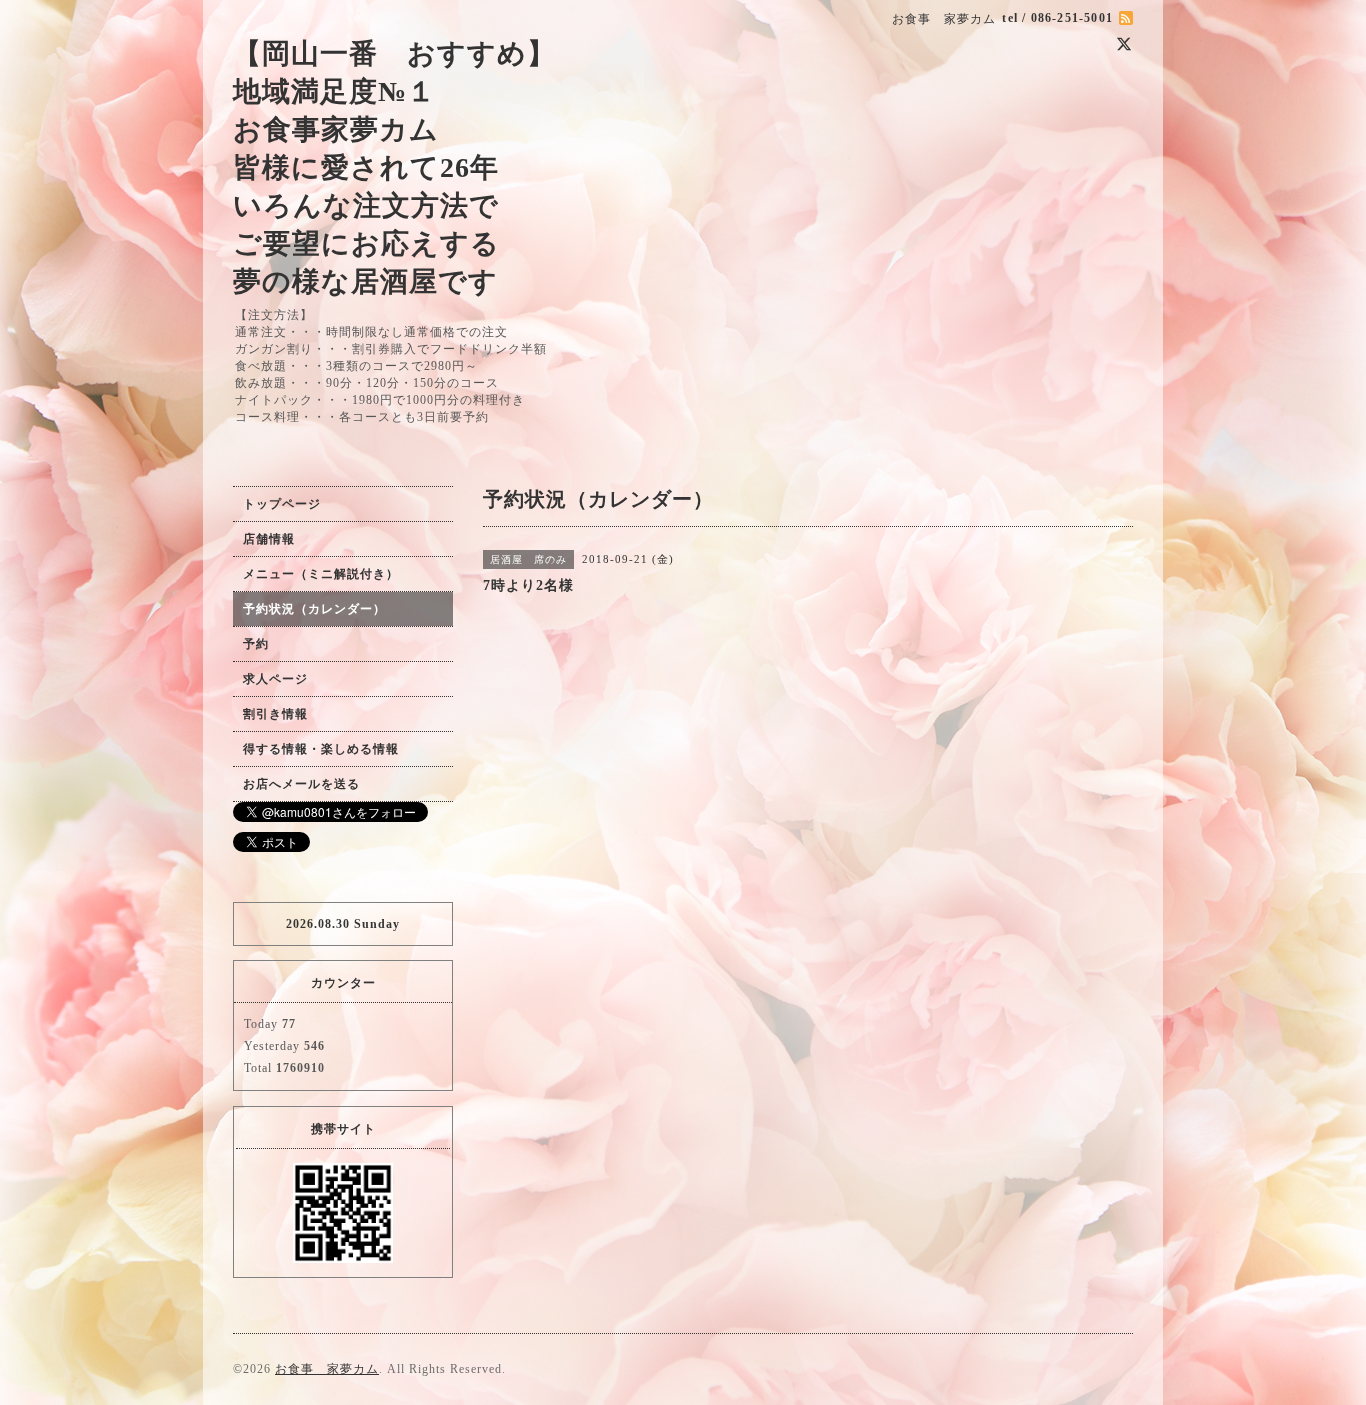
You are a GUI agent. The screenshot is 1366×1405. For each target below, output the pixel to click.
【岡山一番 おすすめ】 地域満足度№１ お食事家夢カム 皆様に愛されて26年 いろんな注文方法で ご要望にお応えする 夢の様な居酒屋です (394, 167)
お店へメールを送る (301, 784)
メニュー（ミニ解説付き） (321, 574)
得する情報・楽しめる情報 (321, 749)
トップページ (282, 504)
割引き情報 (275, 714)
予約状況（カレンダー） (314, 609)
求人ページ (275, 679)
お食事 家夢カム (327, 1369)
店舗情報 (269, 539)
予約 (256, 644)
